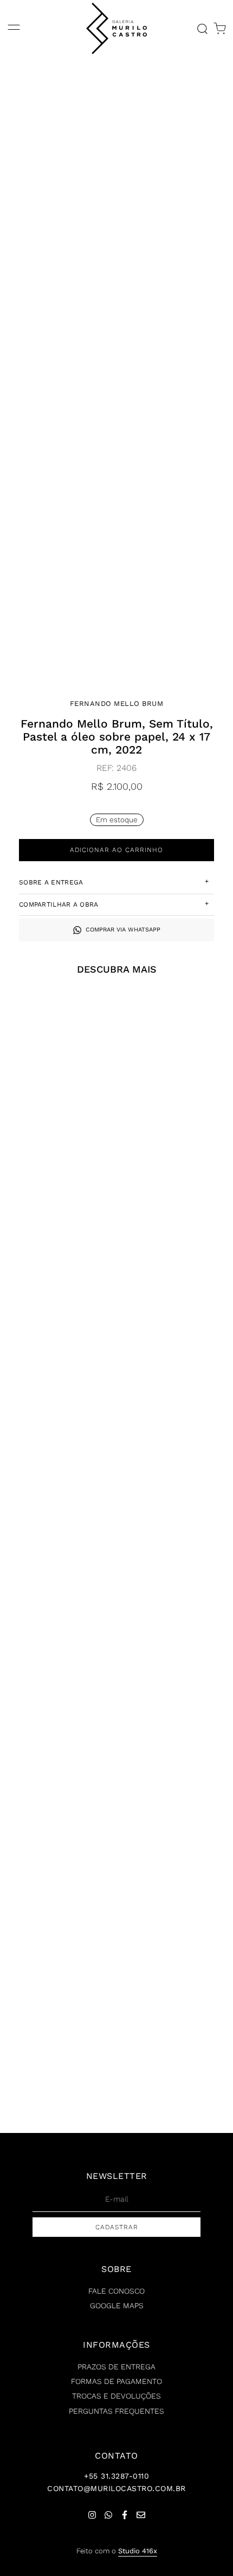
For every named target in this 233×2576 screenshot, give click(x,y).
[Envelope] (141, 2515)
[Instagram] (92, 2515)
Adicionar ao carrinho (116, 850)
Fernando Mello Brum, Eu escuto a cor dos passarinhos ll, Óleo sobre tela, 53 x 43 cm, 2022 (175, 1891)
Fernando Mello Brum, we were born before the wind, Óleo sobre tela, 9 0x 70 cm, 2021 (58, 1891)
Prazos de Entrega (116, 2367)
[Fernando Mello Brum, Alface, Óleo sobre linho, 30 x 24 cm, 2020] (58, 1613)
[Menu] (14, 28)
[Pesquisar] (202, 29)
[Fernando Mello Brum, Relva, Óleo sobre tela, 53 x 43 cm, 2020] (175, 1232)
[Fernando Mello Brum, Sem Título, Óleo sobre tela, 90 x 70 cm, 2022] (175, 1426)
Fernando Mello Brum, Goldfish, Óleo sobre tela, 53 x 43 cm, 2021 (175, 1701)
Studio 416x (138, 2551)
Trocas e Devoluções (116, 2396)
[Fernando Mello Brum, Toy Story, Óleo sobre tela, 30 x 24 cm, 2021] (175, 1993)
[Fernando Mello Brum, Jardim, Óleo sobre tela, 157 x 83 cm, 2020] (58, 1046)
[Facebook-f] (125, 2515)
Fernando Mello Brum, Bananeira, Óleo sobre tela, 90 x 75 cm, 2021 (58, 1515)
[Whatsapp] (108, 2515)
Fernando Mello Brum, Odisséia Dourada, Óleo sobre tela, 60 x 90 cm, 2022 (58, 1325)
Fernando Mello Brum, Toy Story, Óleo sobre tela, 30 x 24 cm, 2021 (176, 2082)
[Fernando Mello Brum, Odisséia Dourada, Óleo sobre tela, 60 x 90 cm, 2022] (58, 1232)
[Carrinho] (220, 29)
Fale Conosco (116, 2291)
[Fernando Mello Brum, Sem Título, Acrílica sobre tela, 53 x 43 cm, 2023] (175, 1046)
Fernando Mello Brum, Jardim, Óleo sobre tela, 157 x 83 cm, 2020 (58, 1134)
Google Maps (117, 2306)
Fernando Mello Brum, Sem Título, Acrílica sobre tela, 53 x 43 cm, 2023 (176, 1134)
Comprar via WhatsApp (123, 930)
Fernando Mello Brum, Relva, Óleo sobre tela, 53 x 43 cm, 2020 (176, 1320)
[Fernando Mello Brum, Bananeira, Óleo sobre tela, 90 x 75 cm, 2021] (58, 1426)
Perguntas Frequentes (116, 2411)
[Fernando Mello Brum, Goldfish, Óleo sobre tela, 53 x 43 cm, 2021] (175, 1613)
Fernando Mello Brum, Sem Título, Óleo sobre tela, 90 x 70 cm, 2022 (175, 1515)
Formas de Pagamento (116, 2381)
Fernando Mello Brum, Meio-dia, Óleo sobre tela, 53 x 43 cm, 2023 (58, 2082)
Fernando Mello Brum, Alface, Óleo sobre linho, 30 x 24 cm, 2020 (58, 1701)
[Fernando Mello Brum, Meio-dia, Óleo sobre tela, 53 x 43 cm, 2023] (58, 1993)
